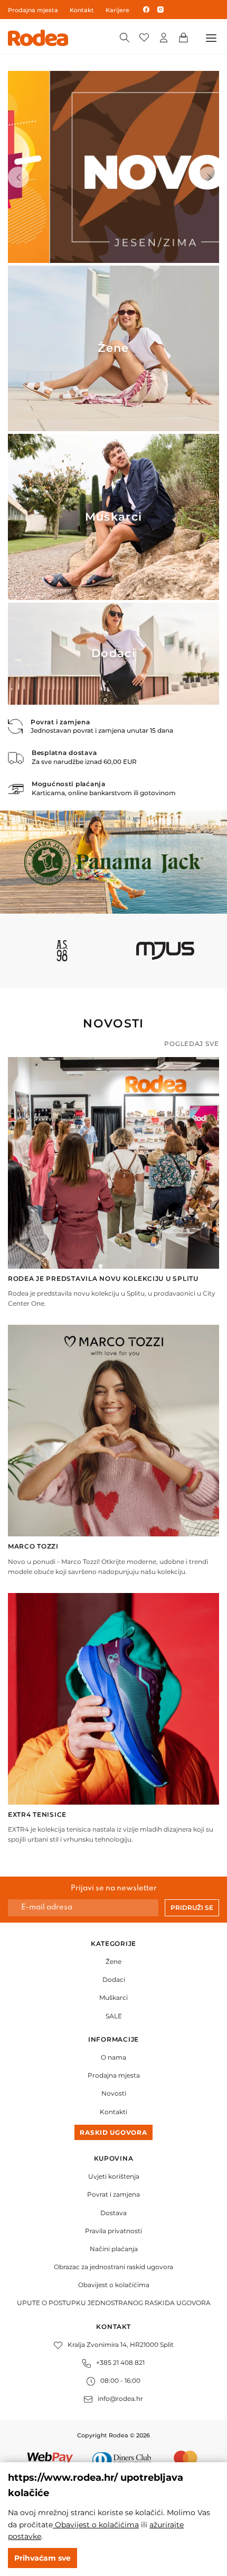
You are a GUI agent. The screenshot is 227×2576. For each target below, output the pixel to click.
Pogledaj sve (192, 1044)
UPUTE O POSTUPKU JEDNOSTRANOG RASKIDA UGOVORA (114, 2303)
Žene (113, 1961)
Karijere (117, 10)
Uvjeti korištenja (114, 2176)
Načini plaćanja (114, 2249)
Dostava (113, 2213)
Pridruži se (192, 1908)
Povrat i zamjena (113, 2194)
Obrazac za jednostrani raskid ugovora (113, 2267)
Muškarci (113, 1997)
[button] (18, 177)
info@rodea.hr (120, 2398)
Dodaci (114, 1979)
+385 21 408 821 (120, 2363)
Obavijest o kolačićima (114, 2285)
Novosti (114, 2093)
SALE (114, 2016)
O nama (113, 2057)
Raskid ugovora (113, 2132)
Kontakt (82, 10)
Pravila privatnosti (113, 2231)
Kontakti (113, 2112)
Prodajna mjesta (33, 10)
